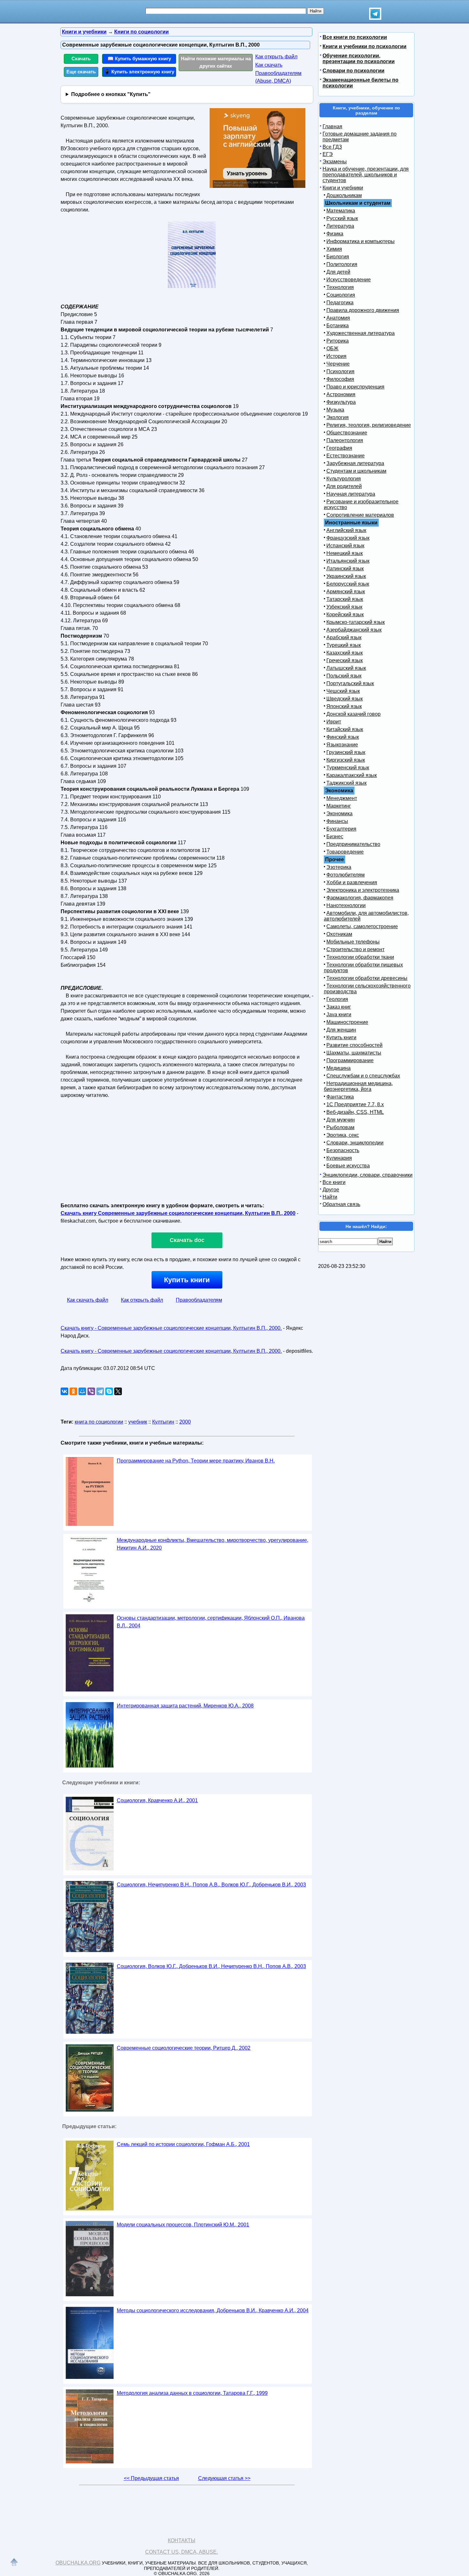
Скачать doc (187, 1240)
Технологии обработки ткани (360, 957)
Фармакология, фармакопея (360, 898)
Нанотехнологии (346, 905)
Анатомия (338, 318)
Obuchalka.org (78, 2563)
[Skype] (109, 1391)
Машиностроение (347, 1022)
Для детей (338, 272)
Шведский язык (345, 699)
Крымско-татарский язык (356, 622)
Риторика (338, 341)
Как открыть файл (276, 57)
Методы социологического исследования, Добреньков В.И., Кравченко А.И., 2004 (213, 2310)
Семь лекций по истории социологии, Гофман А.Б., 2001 (183, 2144)
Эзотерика (339, 867)
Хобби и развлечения (352, 882)
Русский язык (342, 218)
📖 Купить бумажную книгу (139, 59)
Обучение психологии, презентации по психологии (359, 59)
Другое (331, 1190)
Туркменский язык (348, 768)
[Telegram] (100, 1391)
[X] (118, 1391)
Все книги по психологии (355, 37)
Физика (335, 234)
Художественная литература (361, 333)
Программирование (350, 1060)
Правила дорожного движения (363, 310)
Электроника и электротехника (363, 890)
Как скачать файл (88, 1300)
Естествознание (346, 456)
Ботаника (338, 326)
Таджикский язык (346, 783)
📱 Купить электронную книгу (139, 72)
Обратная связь (341, 1204)
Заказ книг (339, 1007)
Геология (337, 999)
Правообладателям (199, 1300)
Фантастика (340, 1097)
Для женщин (341, 1030)
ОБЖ (332, 348)
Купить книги (187, 1280)
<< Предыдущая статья (151, 2478)
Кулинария (339, 1158)
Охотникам (339, 934)
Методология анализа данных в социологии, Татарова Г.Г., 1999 (192, 2393)
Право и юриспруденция (355, 387)
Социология (341, 295)
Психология (340, 371)
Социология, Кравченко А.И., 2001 (157, 1800)
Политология (342, 264)
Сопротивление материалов (360, 515)
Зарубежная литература (355, 463)
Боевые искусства (348, 1166)
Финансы (337, 821)
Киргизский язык (346, 760)
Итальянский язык (348, 561)
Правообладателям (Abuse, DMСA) (278, 77)
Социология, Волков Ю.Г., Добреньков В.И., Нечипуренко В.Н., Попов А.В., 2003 (211, 1966)
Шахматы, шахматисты (354, 1053)
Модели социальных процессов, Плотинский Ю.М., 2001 (183, 2225)
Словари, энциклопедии (355, 1143)
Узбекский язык (344, 607)
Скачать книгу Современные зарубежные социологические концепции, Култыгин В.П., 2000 (178, 1213)
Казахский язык (345, 653)
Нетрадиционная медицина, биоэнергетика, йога (358, 1086)
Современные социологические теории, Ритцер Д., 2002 (184, 2048)
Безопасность (343, 1150)
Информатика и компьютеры (361, 241)
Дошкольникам (344, 195)
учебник (138, 1422)
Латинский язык (345, 569)
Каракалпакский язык (352, 775)
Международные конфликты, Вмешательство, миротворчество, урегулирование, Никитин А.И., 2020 (212, 1544)
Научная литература (351, 494)
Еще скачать (81, 72)
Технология (340, 287)
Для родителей (344, 486)
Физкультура (341, 402)
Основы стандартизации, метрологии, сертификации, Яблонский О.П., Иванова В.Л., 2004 (211, 1622)
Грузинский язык (346, 752)
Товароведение (345, 852)
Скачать (81, 59)
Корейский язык (345, 614)
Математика (341, 211)
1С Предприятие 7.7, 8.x (355, 1104)
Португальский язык (350, 683)
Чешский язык (343, 691)
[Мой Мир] (82, 1391)
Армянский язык (346, 592)
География (339, 448)
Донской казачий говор (354, 714)
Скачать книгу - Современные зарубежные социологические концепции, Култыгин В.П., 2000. (171, 1328)
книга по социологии (99, 1422)
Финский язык (343, 737)
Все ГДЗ (332, 147)
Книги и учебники (343, 188)
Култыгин (163, 1422)
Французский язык (348, 538)
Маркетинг (339, 806)
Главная (332, 126)
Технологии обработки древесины (367, 978)
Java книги (339, 1014)
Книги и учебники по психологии (365, 46)
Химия (334, 249)
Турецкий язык (344, 645)
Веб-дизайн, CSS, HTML (355, 1112)
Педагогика (340, 303)
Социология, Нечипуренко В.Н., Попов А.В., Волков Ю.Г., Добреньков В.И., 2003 (211, 1885)
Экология (338, 417)
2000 (185, 1422)
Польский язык (344, 676)
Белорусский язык (348, 584)
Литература (340, 226)
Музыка (335, 410)
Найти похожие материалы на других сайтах (216, 62)
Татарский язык (345, 599)
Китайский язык (345, 729)
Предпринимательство (353, 844)
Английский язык (346, 530)
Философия (340, 379)
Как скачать (269, 65)
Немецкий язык (345, 553)
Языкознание (342, 745)
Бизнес (335, 836)
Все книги (334, 1182)
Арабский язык (344, 637)
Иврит (334, 722)
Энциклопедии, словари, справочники (368, 1175)
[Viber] (91, 1391)
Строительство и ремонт (355, 949)
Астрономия (341, 394)
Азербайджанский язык (354, 630)
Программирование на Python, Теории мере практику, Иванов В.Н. (196, 1461)
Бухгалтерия (341, 829)
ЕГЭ (328, 154)
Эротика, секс (343, 1135)
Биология (338, 257)
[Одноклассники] (73, 1391)
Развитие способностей (354, 1045)
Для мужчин (341, 1120)
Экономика (339, 814)
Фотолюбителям (346, 875)
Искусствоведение (349, 280)
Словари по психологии (354, 71)
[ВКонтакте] (64, 1391)
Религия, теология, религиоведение (369, 425)
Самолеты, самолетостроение (362, 926)
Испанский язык (345, 546)
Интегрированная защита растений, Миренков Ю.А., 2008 (185, 1706)
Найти (330, 1197)
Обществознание (347, 433)
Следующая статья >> (224, 2478)
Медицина (339, 1068)
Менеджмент (342, 798)
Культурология (344, 479)
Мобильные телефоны (353, 942)
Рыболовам (340, 1127)
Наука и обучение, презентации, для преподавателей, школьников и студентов (366, 175)
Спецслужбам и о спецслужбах (363, 1076)
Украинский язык (346, 576)
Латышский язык (346, 668)
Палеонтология (345, 440)
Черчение (338, 364)
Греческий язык (345, 660)
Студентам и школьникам (356, 471)
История (336, 356)
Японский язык (344, 706)
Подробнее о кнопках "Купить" (111, 94)
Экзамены (335, 162)
